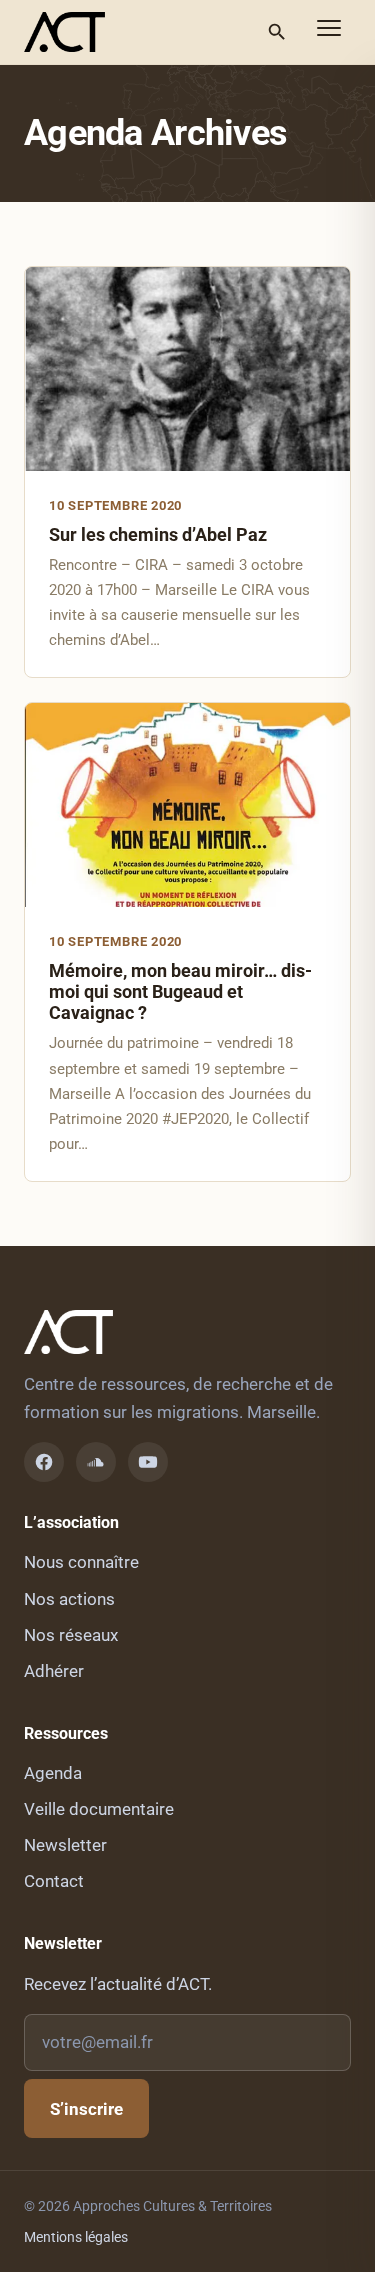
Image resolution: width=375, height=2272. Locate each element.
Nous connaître (81, 1562)
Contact (54, 1881)
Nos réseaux (71, 1635)
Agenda (53, 1773)
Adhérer (54, 1671)
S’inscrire (86, 2109)
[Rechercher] (277, 32)
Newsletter (65, 1845)
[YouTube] (148, 1462)
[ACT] (64, 32)
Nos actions (69, 1599)
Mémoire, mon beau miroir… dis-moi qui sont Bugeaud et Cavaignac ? (180, 991)
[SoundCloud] (96, 1462)
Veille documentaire (99, 1809)
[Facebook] (44, 1462)
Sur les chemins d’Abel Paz (158, 534)
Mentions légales (76, 2237)
